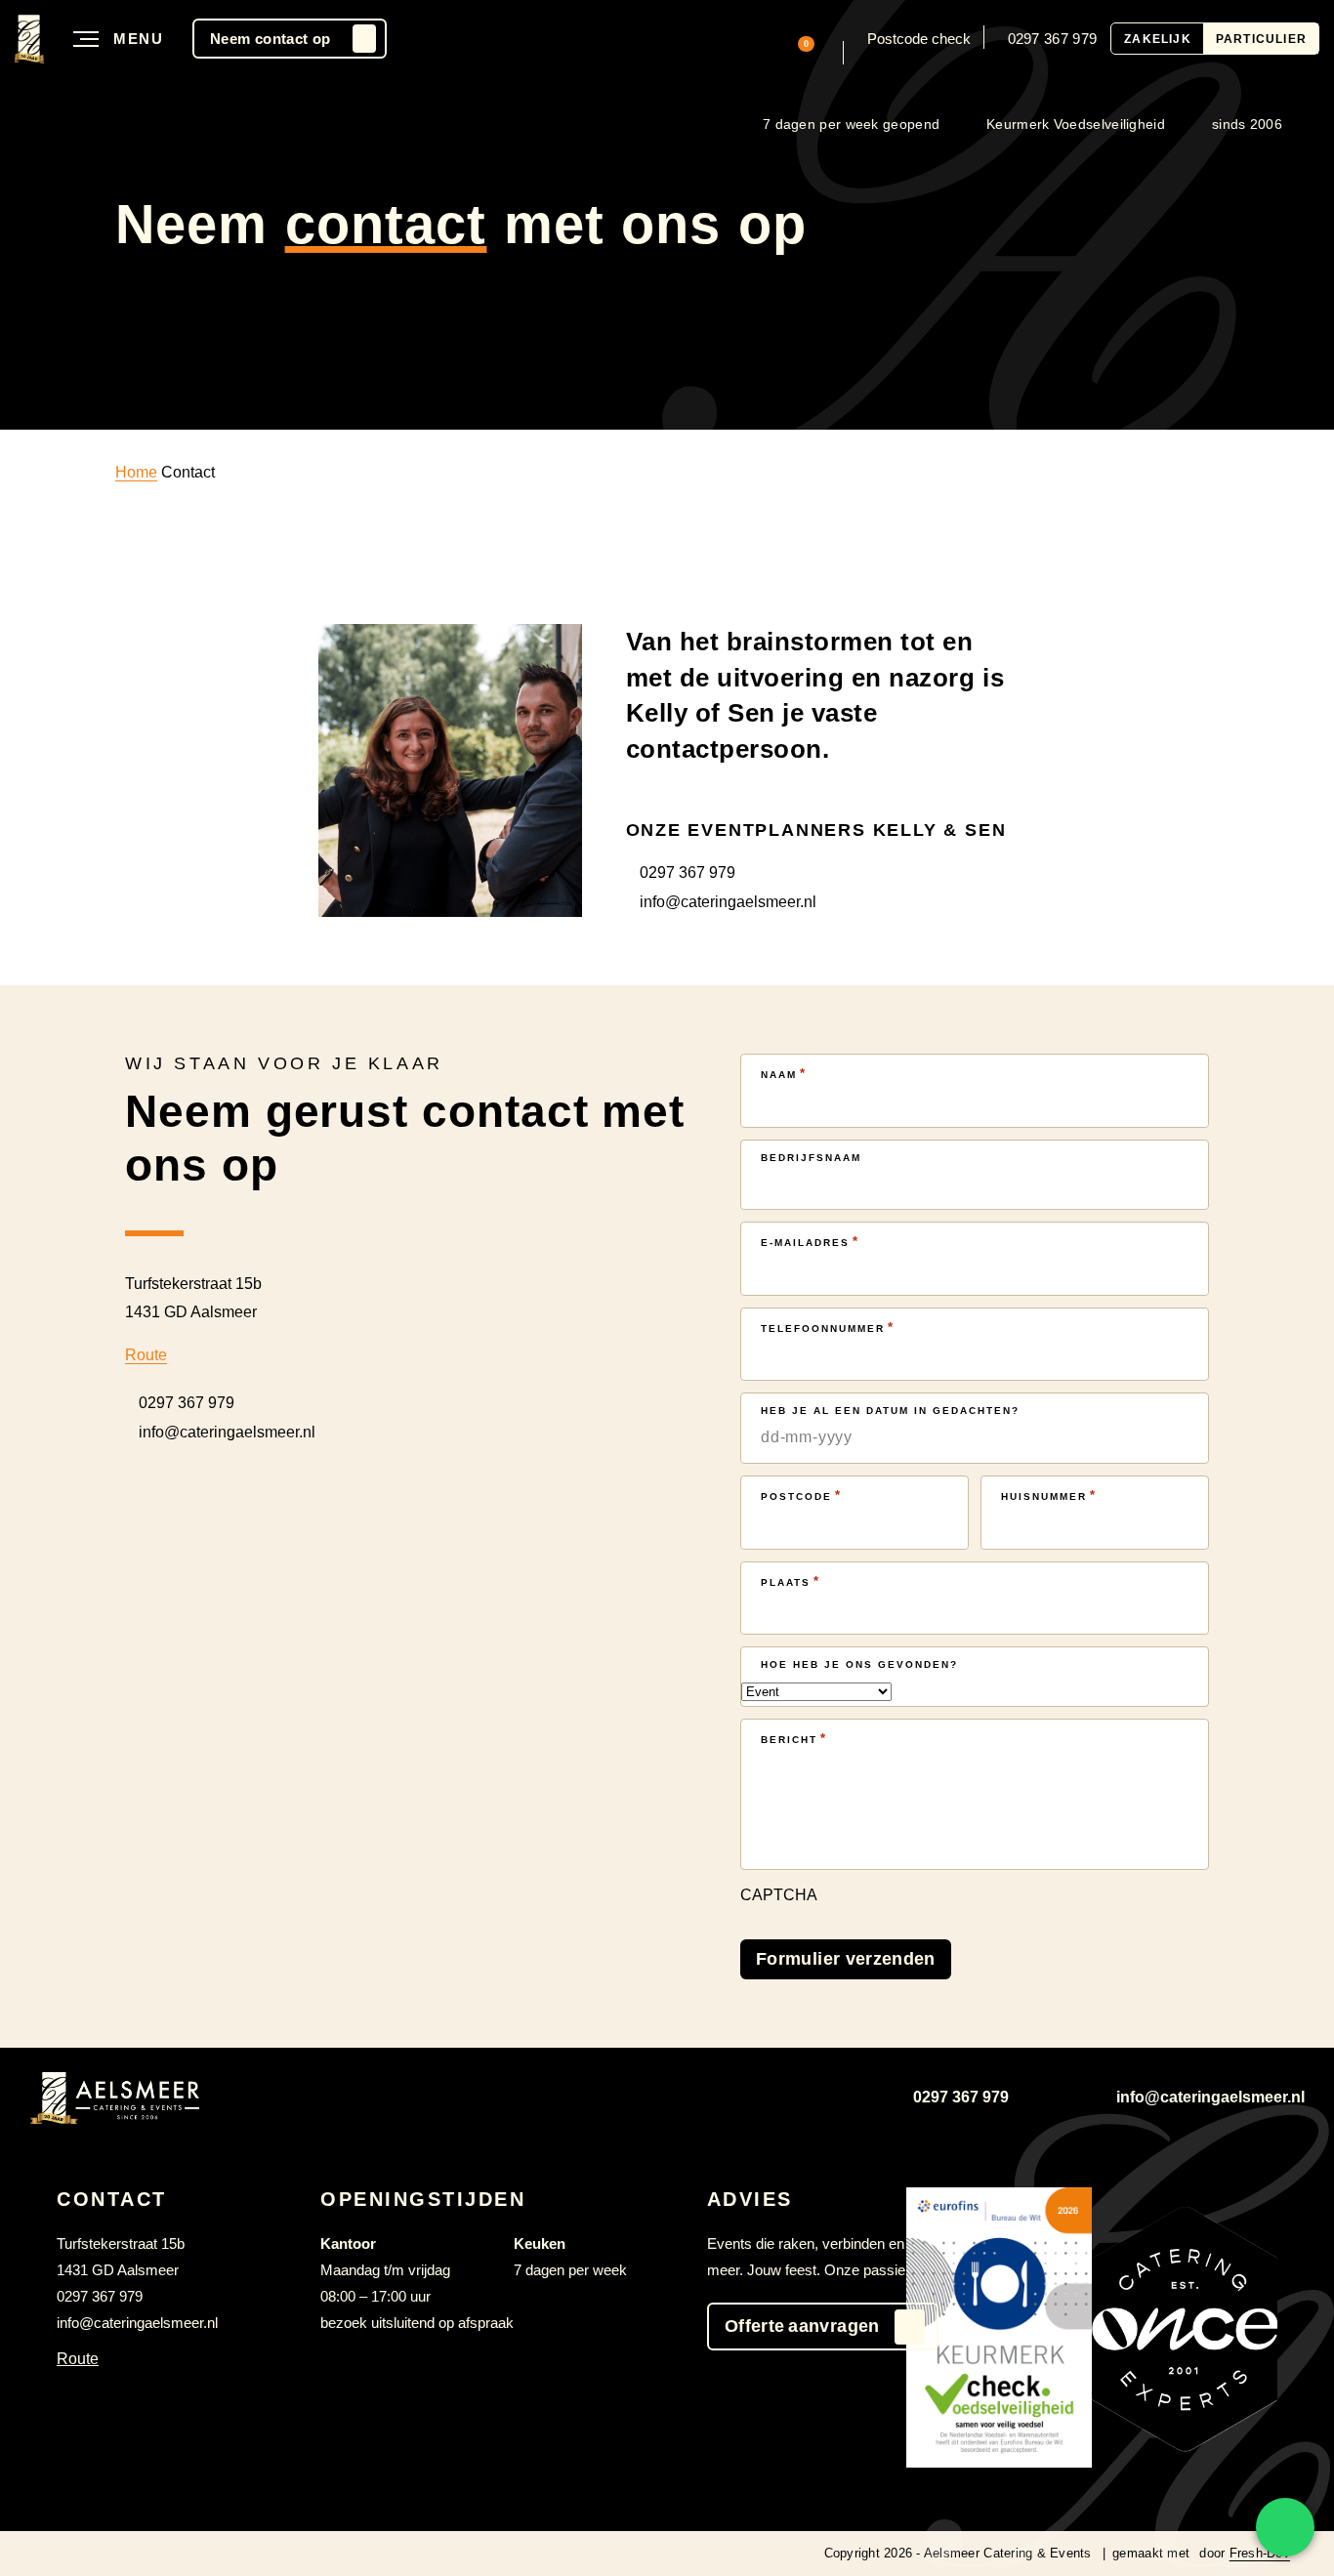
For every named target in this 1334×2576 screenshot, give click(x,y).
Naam (784, 1074)
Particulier (1261, 39)
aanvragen (802, 2326)
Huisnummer (1049, 1496)
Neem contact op (270, 39)
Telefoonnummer (828, 1328)
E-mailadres (810, 1242)
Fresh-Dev (1260, 2553)
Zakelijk (1158, 39)
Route (146, 1355)
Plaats (791, 1581)
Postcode (801, 1496)
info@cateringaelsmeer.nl (728, 902)
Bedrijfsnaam (811, 1158)
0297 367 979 (1053, 39)
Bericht (794, 1739)
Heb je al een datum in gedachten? (890, 1411)
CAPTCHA (779, 1895)
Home (136, 472)
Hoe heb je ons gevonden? (859, 1664)
